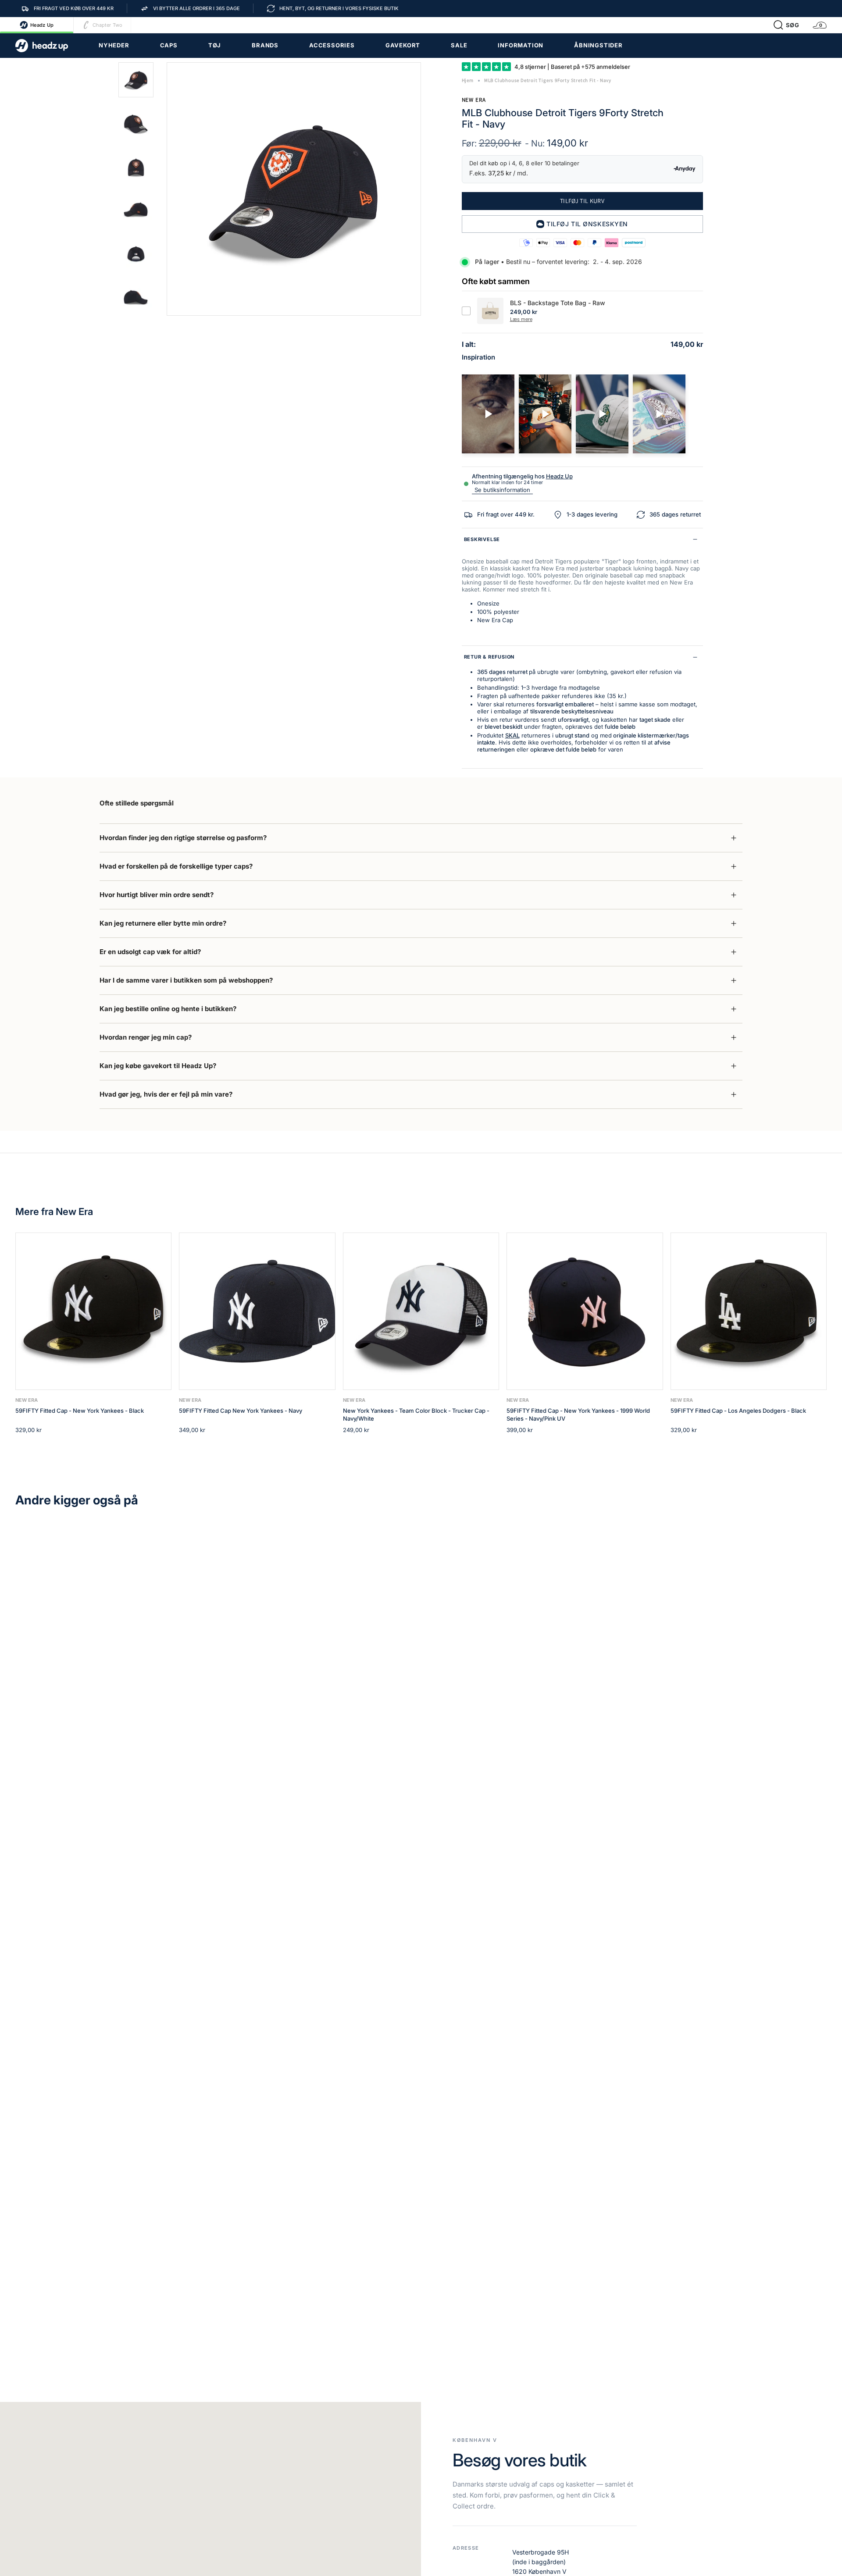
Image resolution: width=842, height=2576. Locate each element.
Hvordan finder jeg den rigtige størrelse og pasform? (183, 838)
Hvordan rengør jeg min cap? (146, 1037)
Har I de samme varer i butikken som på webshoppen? (186, 980)
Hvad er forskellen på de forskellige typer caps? (176, 866)
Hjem (468, 80)
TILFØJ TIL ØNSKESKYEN (587, 224)
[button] (786, 25)
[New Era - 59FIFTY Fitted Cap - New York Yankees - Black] (93, 1311)
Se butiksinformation (502, 490)
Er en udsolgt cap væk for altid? (150, 952)
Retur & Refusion (489, 657)
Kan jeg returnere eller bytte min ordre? (163, 923)
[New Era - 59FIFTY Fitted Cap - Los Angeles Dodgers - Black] (749, 1311)
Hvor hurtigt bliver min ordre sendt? (157, 895)
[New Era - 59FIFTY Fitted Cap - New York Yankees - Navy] (257, 1311)
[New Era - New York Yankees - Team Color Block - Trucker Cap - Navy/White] (421, 1311)
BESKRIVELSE (482, 539)
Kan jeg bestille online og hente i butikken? (168, 1009)
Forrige (167, 189)
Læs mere (521, 319)
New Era (474, 100)
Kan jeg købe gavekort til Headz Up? (158, 1066)
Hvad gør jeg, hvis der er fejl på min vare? (166, 1094)
